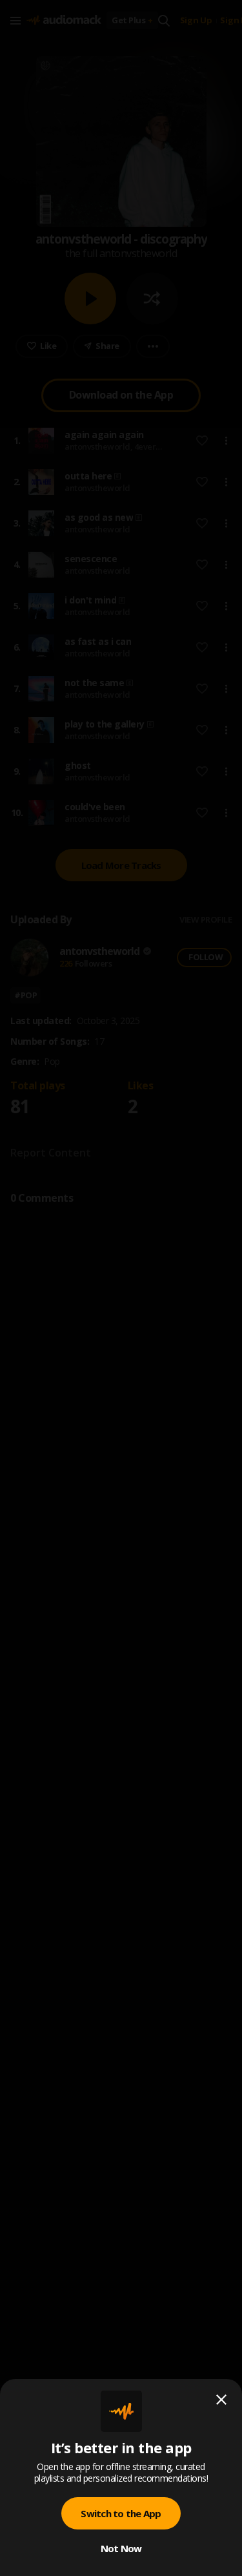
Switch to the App (121, 2513)
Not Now (121, 2548)
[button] (121, 1288)
